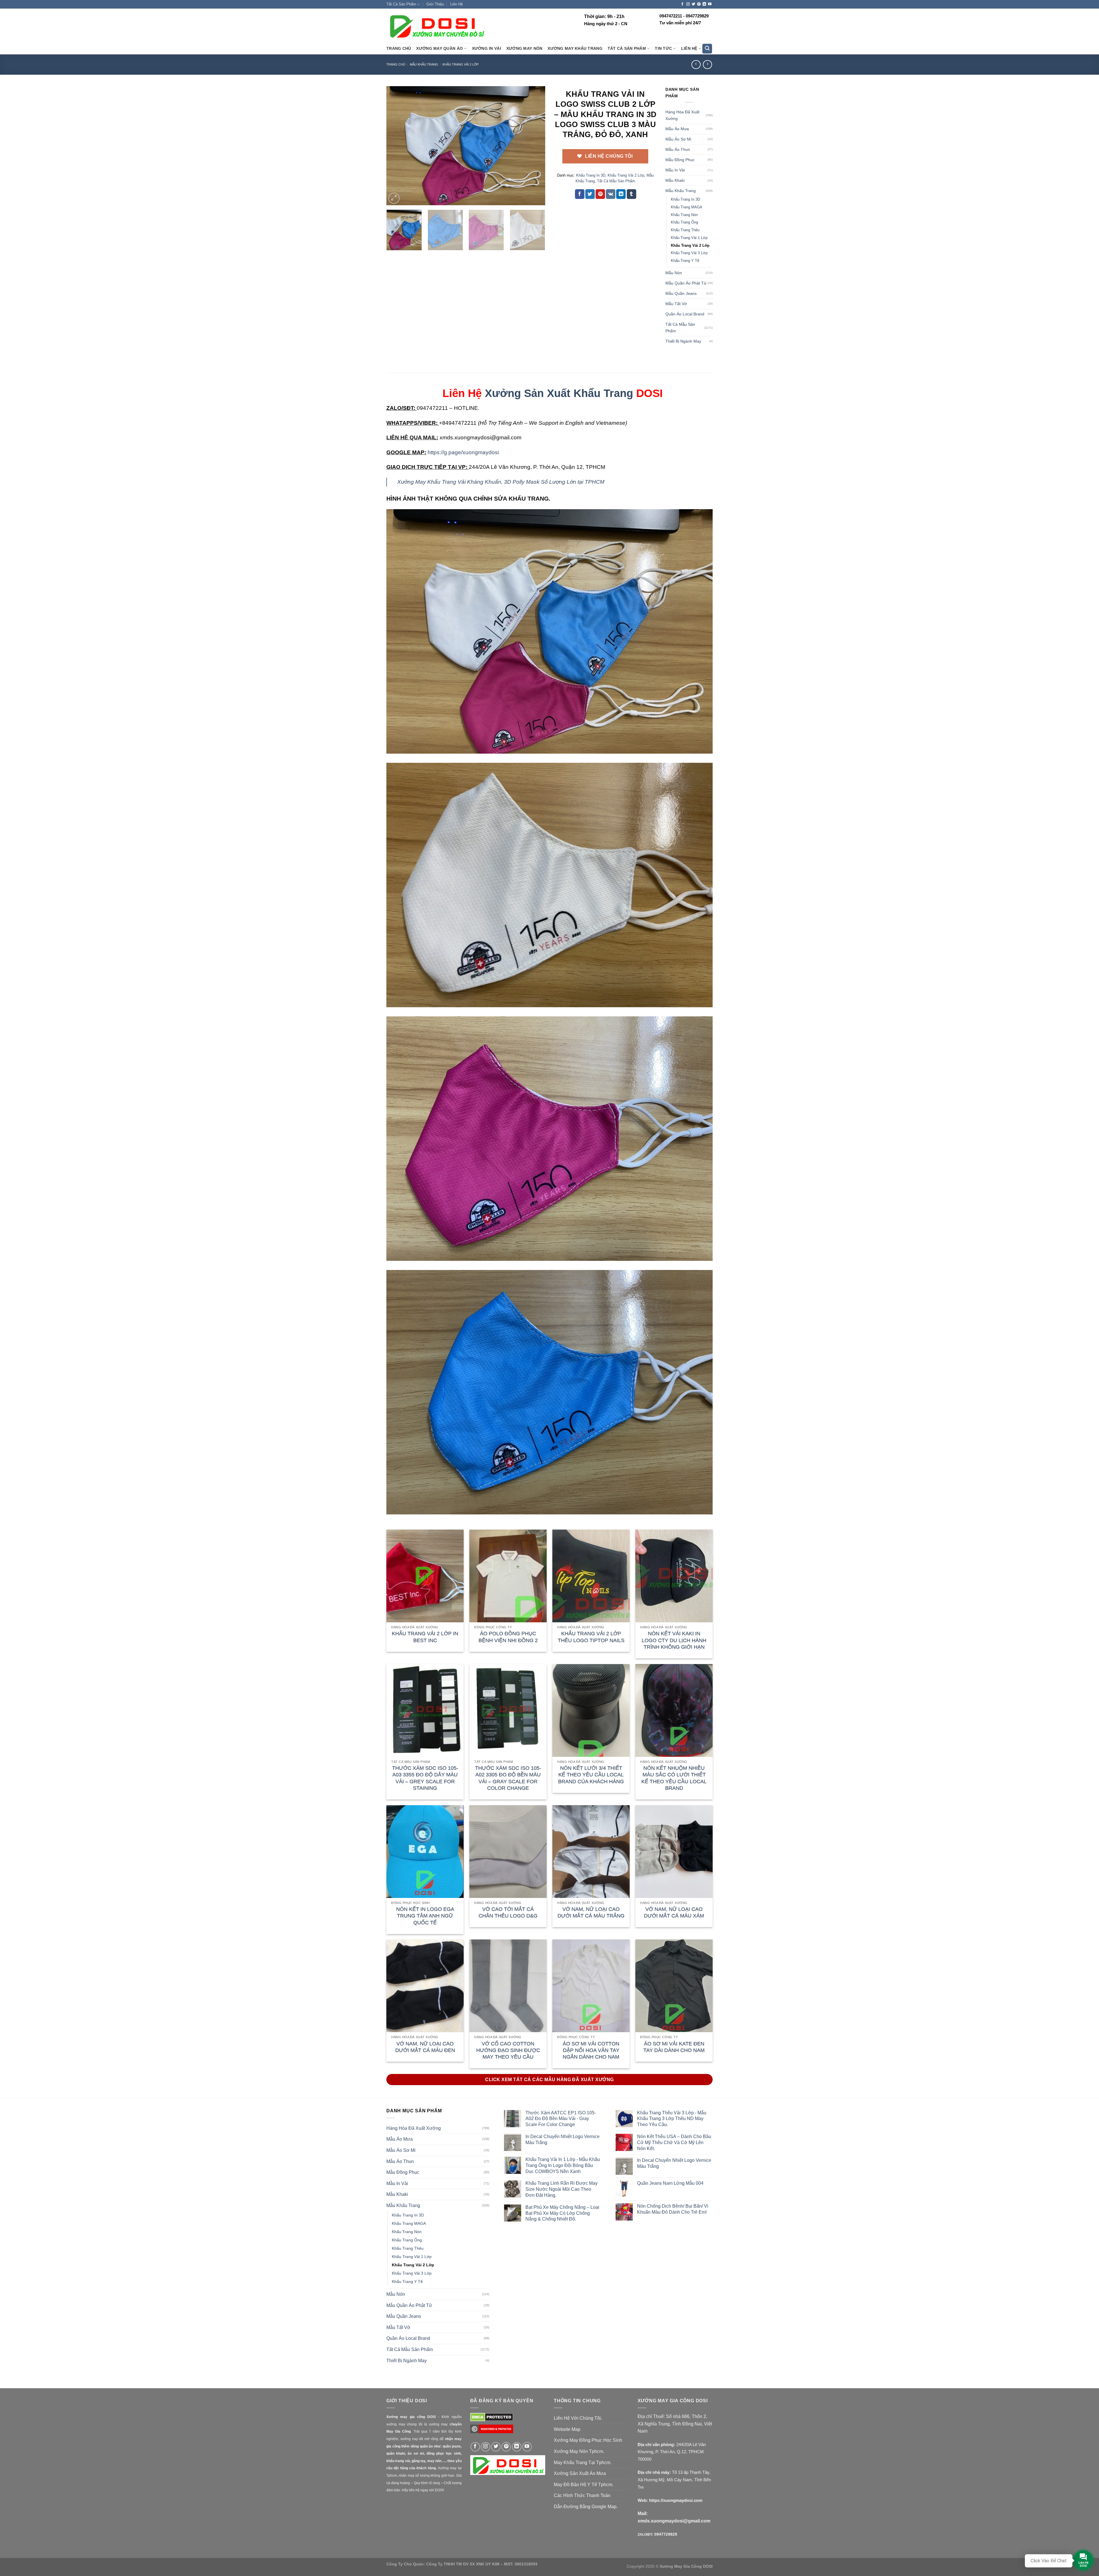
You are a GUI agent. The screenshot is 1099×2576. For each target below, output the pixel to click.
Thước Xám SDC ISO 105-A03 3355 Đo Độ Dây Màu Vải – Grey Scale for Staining (425, 1778)
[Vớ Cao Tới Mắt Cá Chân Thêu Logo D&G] (508, 1852)
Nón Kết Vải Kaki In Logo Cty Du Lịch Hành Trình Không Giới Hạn (674, 1640)
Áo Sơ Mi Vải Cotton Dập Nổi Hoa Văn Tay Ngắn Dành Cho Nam (591, 2050)
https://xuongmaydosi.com (676, 2500)
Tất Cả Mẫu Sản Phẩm (616, 181)
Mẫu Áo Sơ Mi (678, 139)
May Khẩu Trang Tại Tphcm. (583, 2463)
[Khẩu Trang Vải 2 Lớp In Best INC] (425, 1576)
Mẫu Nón (674, 273)
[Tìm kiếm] (707, 49)
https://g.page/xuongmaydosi (463, 452)
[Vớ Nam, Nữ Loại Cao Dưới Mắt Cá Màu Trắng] (591, 1852)
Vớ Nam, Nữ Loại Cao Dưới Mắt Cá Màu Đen (425, 2047)
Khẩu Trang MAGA (687, 207)
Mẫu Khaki (675, 180)
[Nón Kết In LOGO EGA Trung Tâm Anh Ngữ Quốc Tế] (425, 1852)
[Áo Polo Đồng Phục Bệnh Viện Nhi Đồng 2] (508, 1576)
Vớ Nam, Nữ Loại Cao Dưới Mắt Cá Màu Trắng (591, 1912)
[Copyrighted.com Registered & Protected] (492, 2431)
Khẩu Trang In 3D (591, 175)
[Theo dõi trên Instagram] (688, 4)
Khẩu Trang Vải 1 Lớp (689, 238)
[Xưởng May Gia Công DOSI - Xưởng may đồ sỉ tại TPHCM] (436, 26)
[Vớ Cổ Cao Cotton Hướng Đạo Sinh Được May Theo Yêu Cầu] (508, 1986)
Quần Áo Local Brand (685, 314)
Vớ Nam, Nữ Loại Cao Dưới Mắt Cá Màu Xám (674, 1912)
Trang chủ (396, 64)
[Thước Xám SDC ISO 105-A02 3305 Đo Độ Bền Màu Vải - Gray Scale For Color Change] (508, 1710)
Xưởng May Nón (524, 49)
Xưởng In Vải (487, 49)
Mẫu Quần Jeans (681, 293)
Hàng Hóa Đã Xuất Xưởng (682, 115)
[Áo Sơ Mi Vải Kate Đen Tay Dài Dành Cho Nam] (674, 1986)
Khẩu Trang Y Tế (685, 261)
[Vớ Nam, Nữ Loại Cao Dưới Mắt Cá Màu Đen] (425, 1986)
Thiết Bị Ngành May (683, 341)
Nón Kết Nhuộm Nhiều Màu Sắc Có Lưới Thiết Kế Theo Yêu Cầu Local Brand (674, 1778)
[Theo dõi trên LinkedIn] (704, 4)
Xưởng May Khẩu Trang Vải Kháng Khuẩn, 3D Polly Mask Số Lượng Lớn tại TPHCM (501, 482)
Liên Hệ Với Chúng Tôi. (578, 2418)
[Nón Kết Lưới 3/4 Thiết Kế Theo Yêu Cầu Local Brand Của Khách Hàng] (591, 1710)
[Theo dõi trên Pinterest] (699, 4)
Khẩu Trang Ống (684, 222)
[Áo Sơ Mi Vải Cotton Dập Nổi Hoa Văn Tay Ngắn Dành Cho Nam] (591, 1986)
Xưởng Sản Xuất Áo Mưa (580, 2473)
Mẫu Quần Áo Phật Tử (686, 283)
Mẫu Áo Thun (678, 149)
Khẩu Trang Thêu (685, 230)
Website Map (567, 2429)
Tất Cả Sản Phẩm (401, 4)
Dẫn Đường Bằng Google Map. (586, 2507)
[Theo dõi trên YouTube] (710, 4)
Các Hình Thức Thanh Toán (582, 2495)
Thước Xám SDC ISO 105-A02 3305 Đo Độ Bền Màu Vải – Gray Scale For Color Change (508, 1778)
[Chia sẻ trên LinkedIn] (621, 194)
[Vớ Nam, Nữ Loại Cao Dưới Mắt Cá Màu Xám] (674, 1852)
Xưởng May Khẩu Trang (575, 49)
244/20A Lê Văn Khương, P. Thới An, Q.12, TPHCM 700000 (672, 2452)
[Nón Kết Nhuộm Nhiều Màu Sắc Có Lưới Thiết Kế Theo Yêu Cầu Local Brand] (674, 1710)
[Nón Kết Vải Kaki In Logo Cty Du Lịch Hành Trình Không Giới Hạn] (674, 1576)
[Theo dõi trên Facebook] (682, 4)
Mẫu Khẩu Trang (424, 64)
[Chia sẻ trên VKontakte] (611, 194)
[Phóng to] (394, 198)
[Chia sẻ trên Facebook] (580, 194)
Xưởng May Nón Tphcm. (579, 2451)
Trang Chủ (399, 49)
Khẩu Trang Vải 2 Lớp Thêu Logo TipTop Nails (591, 1637)
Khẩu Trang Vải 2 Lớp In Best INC (425, 1637)
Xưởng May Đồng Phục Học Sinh (588, 2440)
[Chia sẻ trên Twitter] (590, 194)
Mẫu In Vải (675, 170)
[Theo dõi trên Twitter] (693, 4)
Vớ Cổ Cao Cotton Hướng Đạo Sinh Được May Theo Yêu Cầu (508, 2050)
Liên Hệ (456, 4)
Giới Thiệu (435, 4)
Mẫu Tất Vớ (676, 304)
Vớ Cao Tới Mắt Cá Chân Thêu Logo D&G (508, 1912)
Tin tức (663, 49)
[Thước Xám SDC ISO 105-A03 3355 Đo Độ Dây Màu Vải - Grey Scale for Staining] (425, 1710)
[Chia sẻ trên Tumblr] (631, 194)
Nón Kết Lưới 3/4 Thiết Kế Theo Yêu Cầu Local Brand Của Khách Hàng (591, 1775)
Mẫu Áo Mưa (677, 129)
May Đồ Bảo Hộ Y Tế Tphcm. (584, 2485)
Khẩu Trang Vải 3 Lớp (689, 253)
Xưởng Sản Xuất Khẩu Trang (559, 393)
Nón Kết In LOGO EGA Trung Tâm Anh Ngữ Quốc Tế (425, 1916)
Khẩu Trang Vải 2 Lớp (460, 64)
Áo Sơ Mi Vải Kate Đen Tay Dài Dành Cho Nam (674, 2047)
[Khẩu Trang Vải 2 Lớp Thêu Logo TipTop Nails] (591, 1576)
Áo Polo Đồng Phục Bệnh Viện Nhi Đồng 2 (508, 1637)
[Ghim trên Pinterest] (600, 194)
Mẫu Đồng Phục (680, 160)
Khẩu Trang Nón (684, 215)
